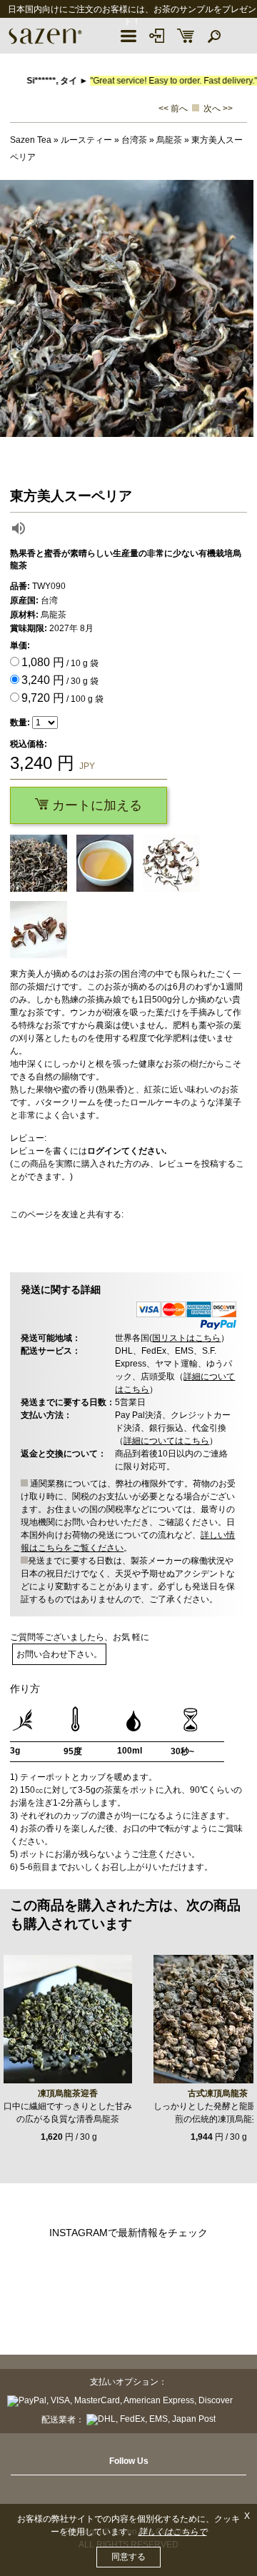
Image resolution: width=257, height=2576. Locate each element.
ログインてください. (127, 1151)
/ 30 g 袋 (60, 680)
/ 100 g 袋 (62, 698)
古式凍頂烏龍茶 (218, 2093)
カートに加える (95, 805)
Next (243, 308)
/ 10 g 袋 (60, 662)
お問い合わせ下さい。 (59, 1654)
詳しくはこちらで (173, 2532)
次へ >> (218, 109)
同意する (128, 2557)
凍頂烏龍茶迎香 (68, 2093)
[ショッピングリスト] (186, 36)
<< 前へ (173, 109)
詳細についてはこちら (166, 1441)
